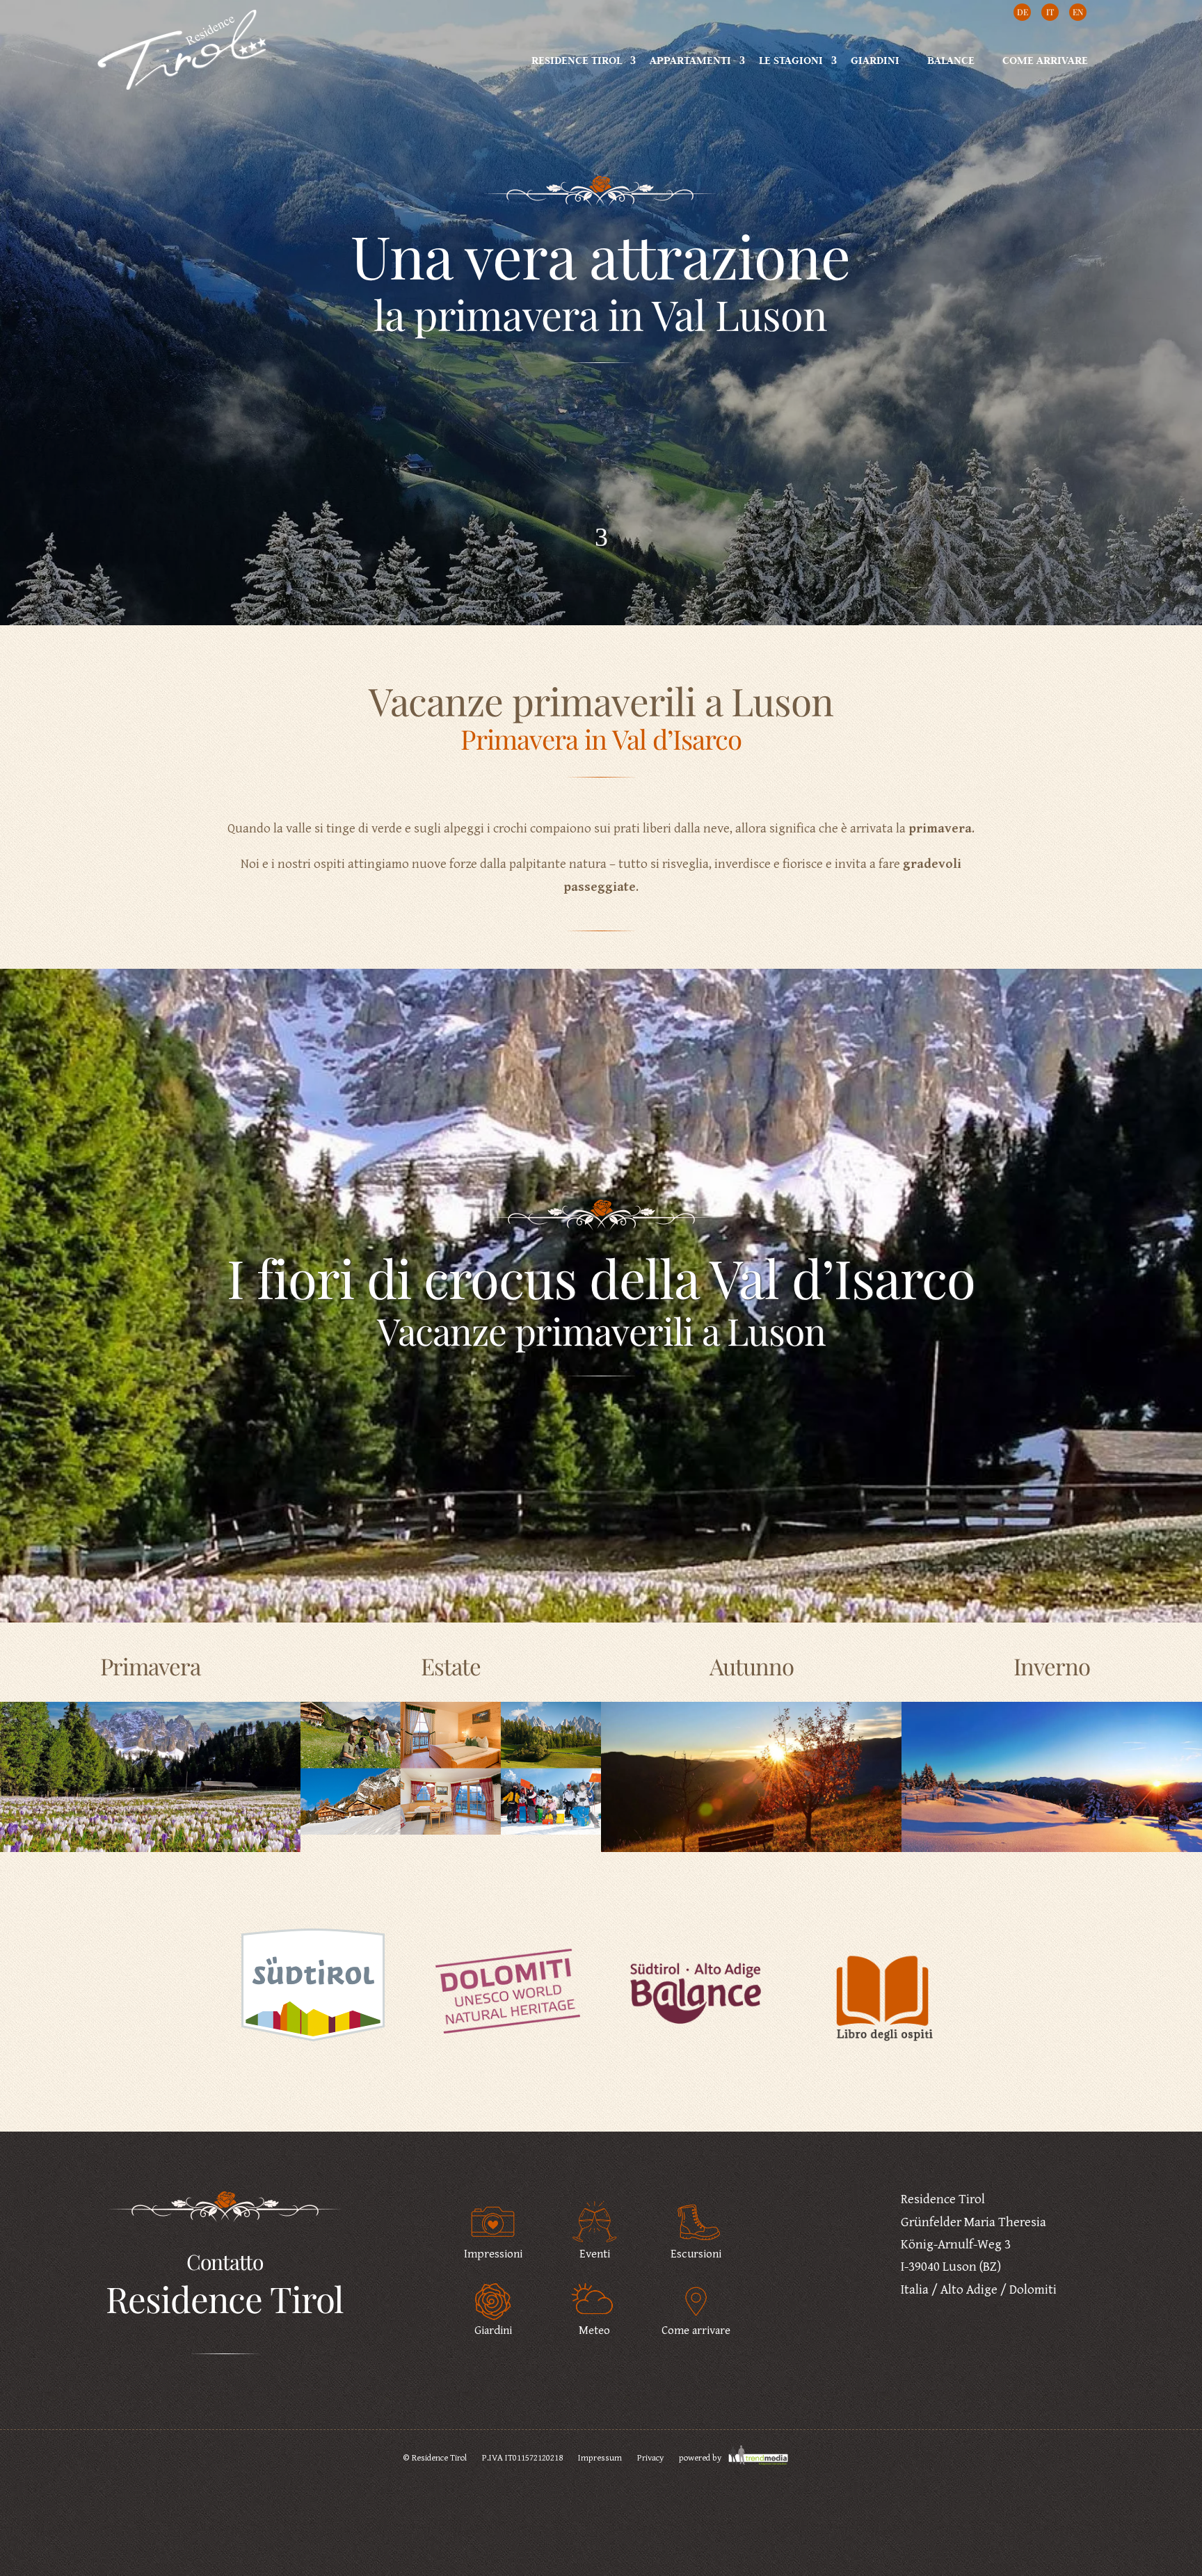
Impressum (600, 2458)
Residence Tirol (577, 60)
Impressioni (493, 2254)
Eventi (595, 2254)
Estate (451, 1666)
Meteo (594, 2331)
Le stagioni (791, 60)
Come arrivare (1045, 60)
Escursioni (696, 2254)
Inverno (1052, 1666)
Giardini (875, 60)
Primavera (150, 1666)
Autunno (752, 1666)
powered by (701, 2458)
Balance (951, 60)
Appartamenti (690, 60)
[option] (319, 1996)
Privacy (650, 2458)
